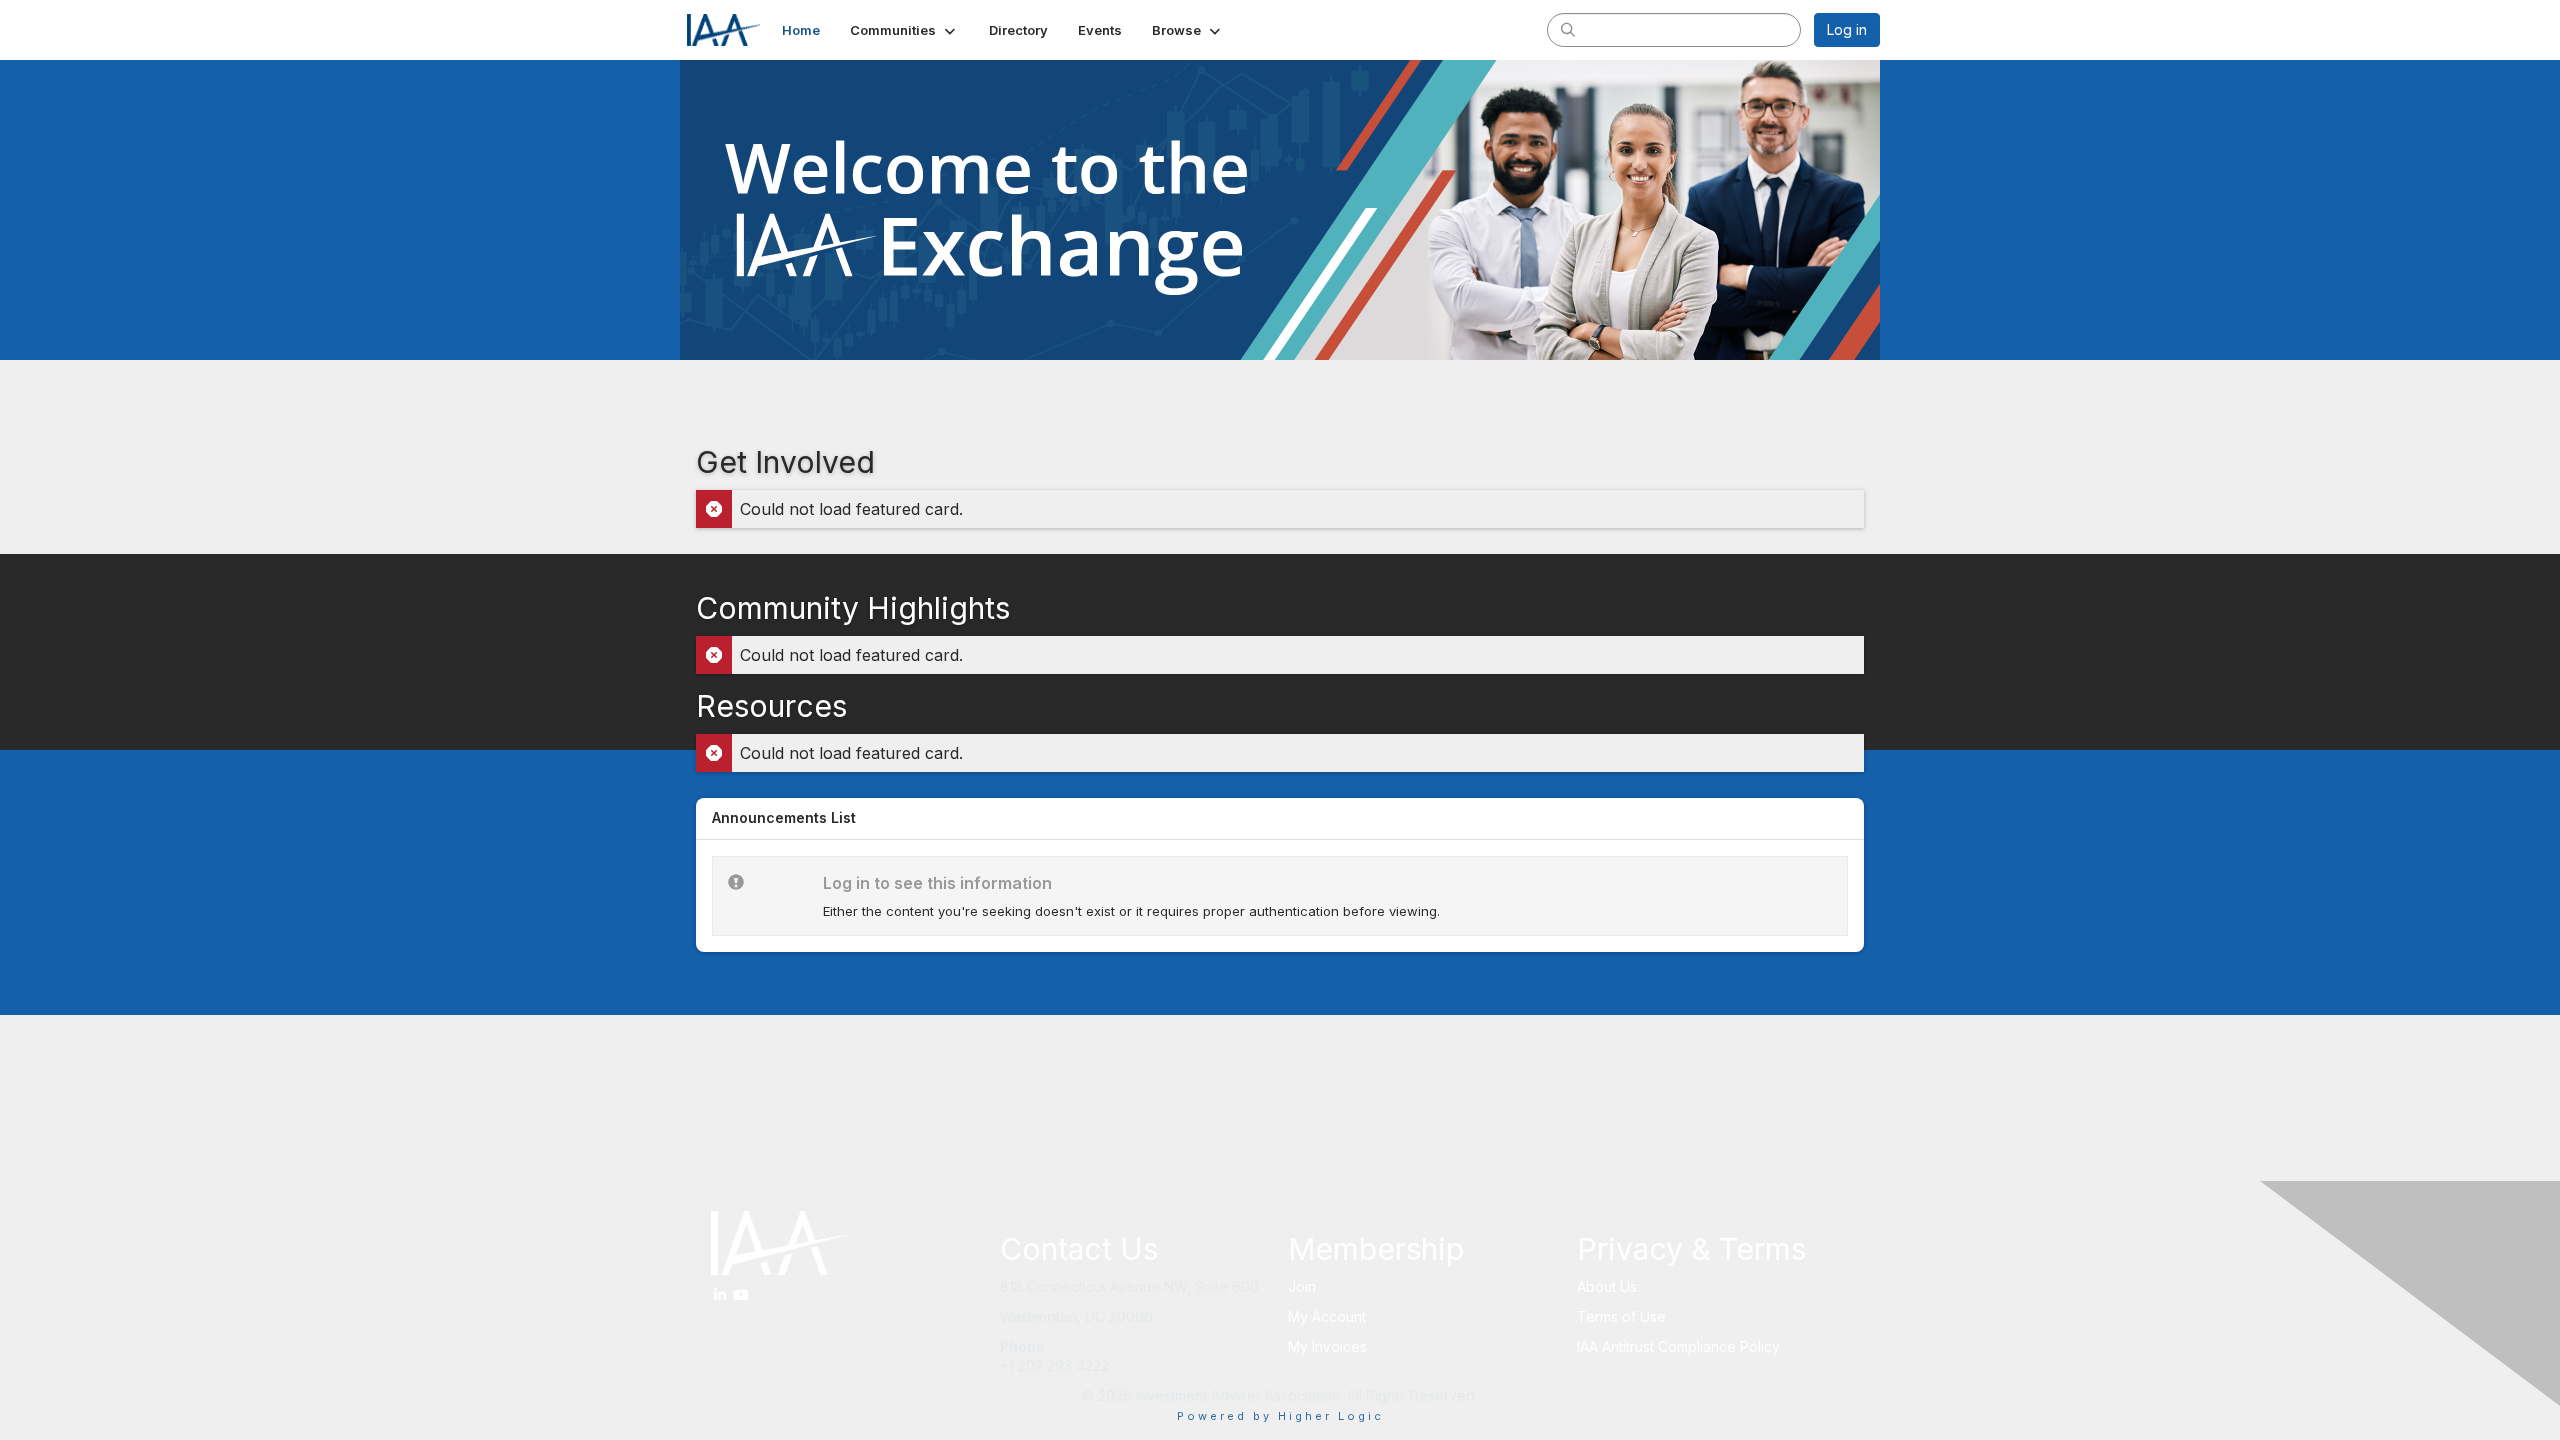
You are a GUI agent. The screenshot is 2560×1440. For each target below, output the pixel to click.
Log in (1847, 29)
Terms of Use (1621, 1316)
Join (1302, 1286)
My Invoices (1327, 1346)
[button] (904, 30)
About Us (1607, 1286)
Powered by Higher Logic (1280, 1416)
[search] (1568, 29)
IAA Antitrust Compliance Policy (1678, 1346)
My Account (1327, 1316)
